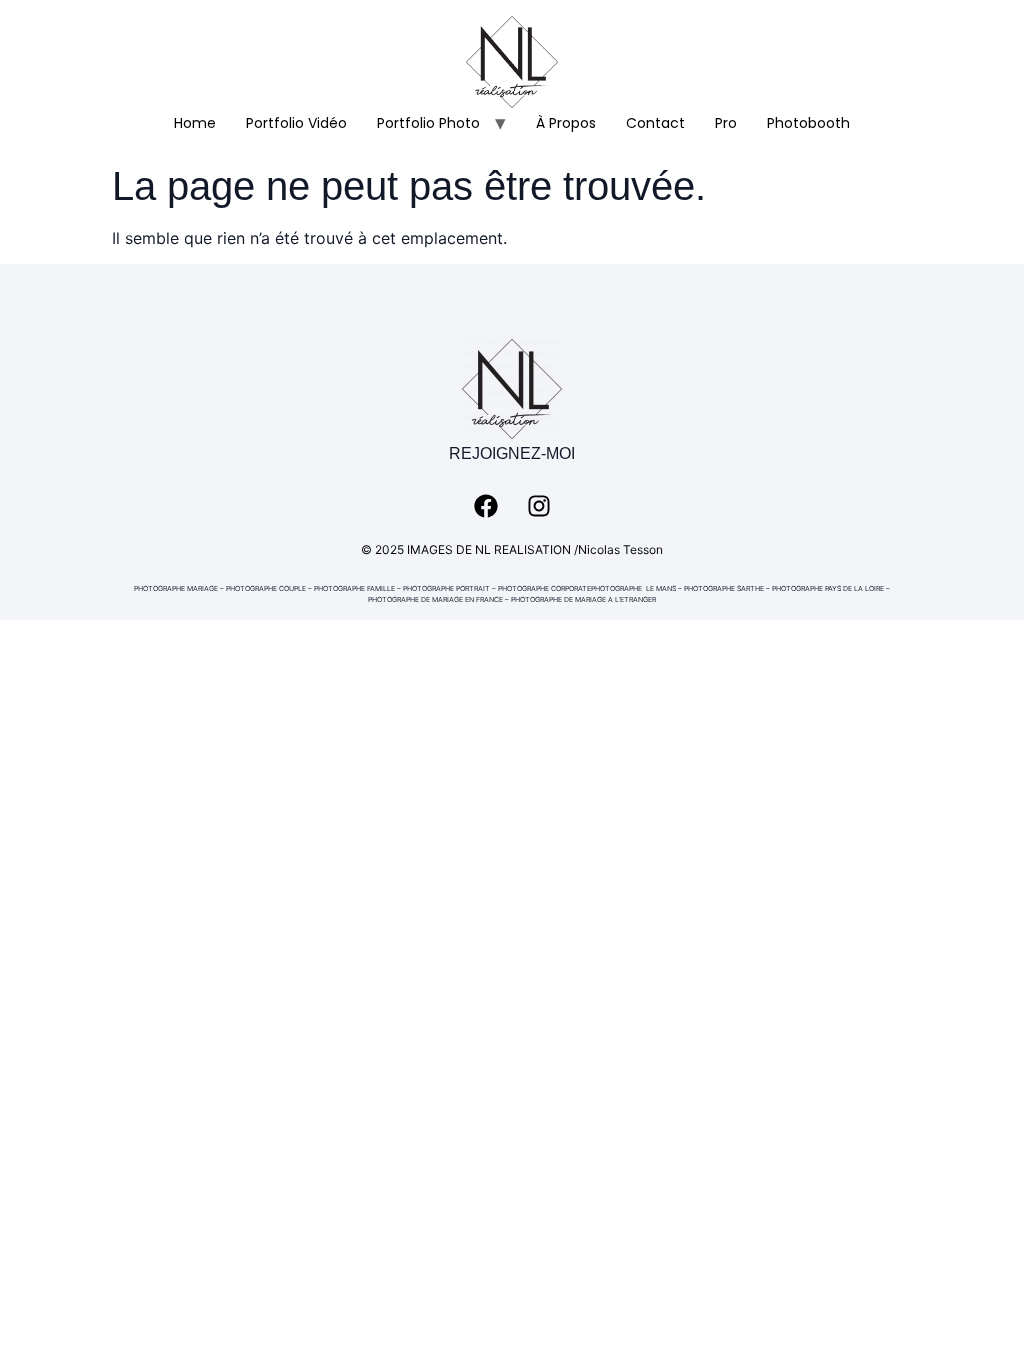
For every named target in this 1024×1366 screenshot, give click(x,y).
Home (195, 123)
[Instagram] (539, 506)
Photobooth (808, 123)
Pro (726, 123)
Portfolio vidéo (296, 123)
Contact (655, 123)
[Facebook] (486, 506)
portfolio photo (428, 123)
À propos (566, 123)
